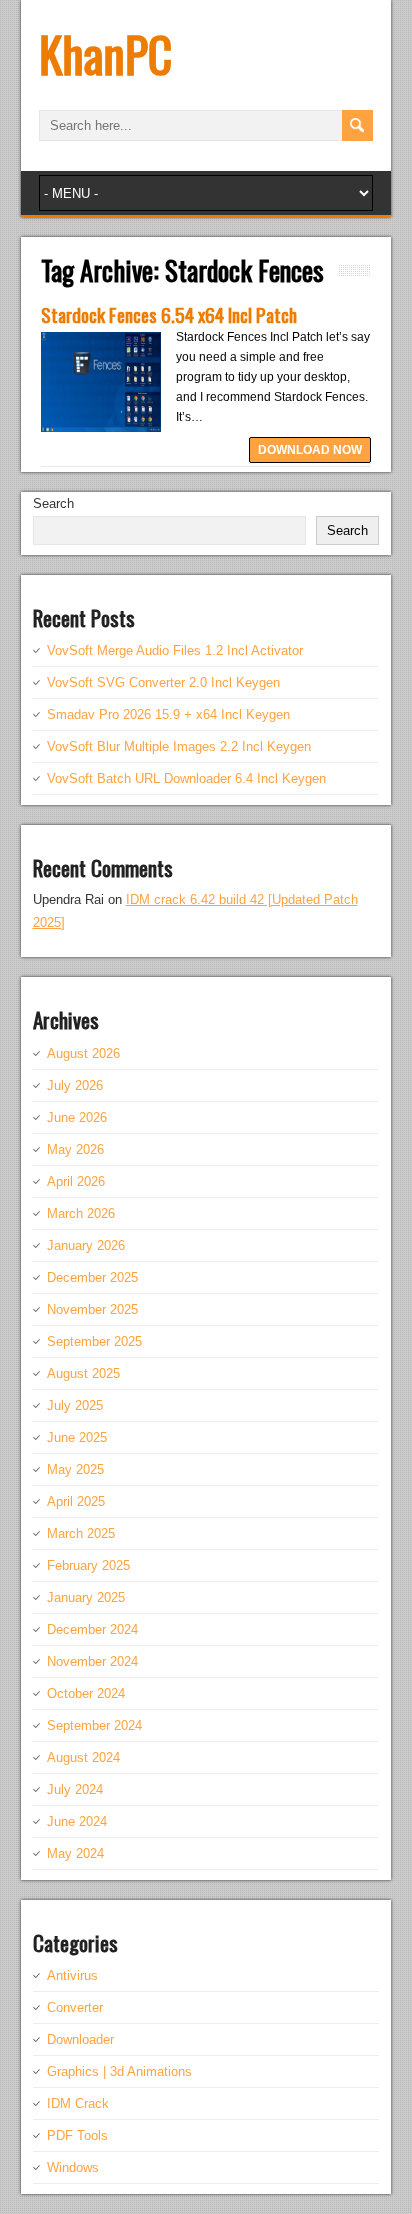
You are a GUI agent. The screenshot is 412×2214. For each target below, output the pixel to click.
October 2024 (86, 1693)
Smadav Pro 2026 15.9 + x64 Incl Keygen (168, 714)
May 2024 (75, 1853)
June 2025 (77, 1437)
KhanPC (105, 53)
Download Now (310, 450)
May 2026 (75, 1149)
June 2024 (77, 1821)
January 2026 (86, 1245)
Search (53, 503)
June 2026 (77, 1117)
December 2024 (92, 1629)
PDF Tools (77, 2135)
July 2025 (75, 1405)
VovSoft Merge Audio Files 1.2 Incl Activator (175, 650)
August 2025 (83, 1373)
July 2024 (75, 1789)
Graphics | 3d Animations (119, 2071)
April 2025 (76, 1501)
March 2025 (81, 1533)
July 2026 (75, 1085)
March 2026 (81, 1213)
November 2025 (92, 1309)
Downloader (80, 2039)
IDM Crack (78, 2103)
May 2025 (75, 1469)
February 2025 (88, 1565)
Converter (75, 2007)
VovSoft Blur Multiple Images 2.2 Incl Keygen (179, 746)
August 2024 (83, 1757)
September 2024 (94, 1725)
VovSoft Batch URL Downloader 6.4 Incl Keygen (186, 778)
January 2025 (86, 1597)
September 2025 (94, 1341)
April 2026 (76, 1181)
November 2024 (92, 1661)
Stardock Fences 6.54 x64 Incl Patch (169, 314)
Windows (73, 2167)
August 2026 (83, 1053)
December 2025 (92, 1277)
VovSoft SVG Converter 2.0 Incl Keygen (163, 682)
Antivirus (72, 1975)
